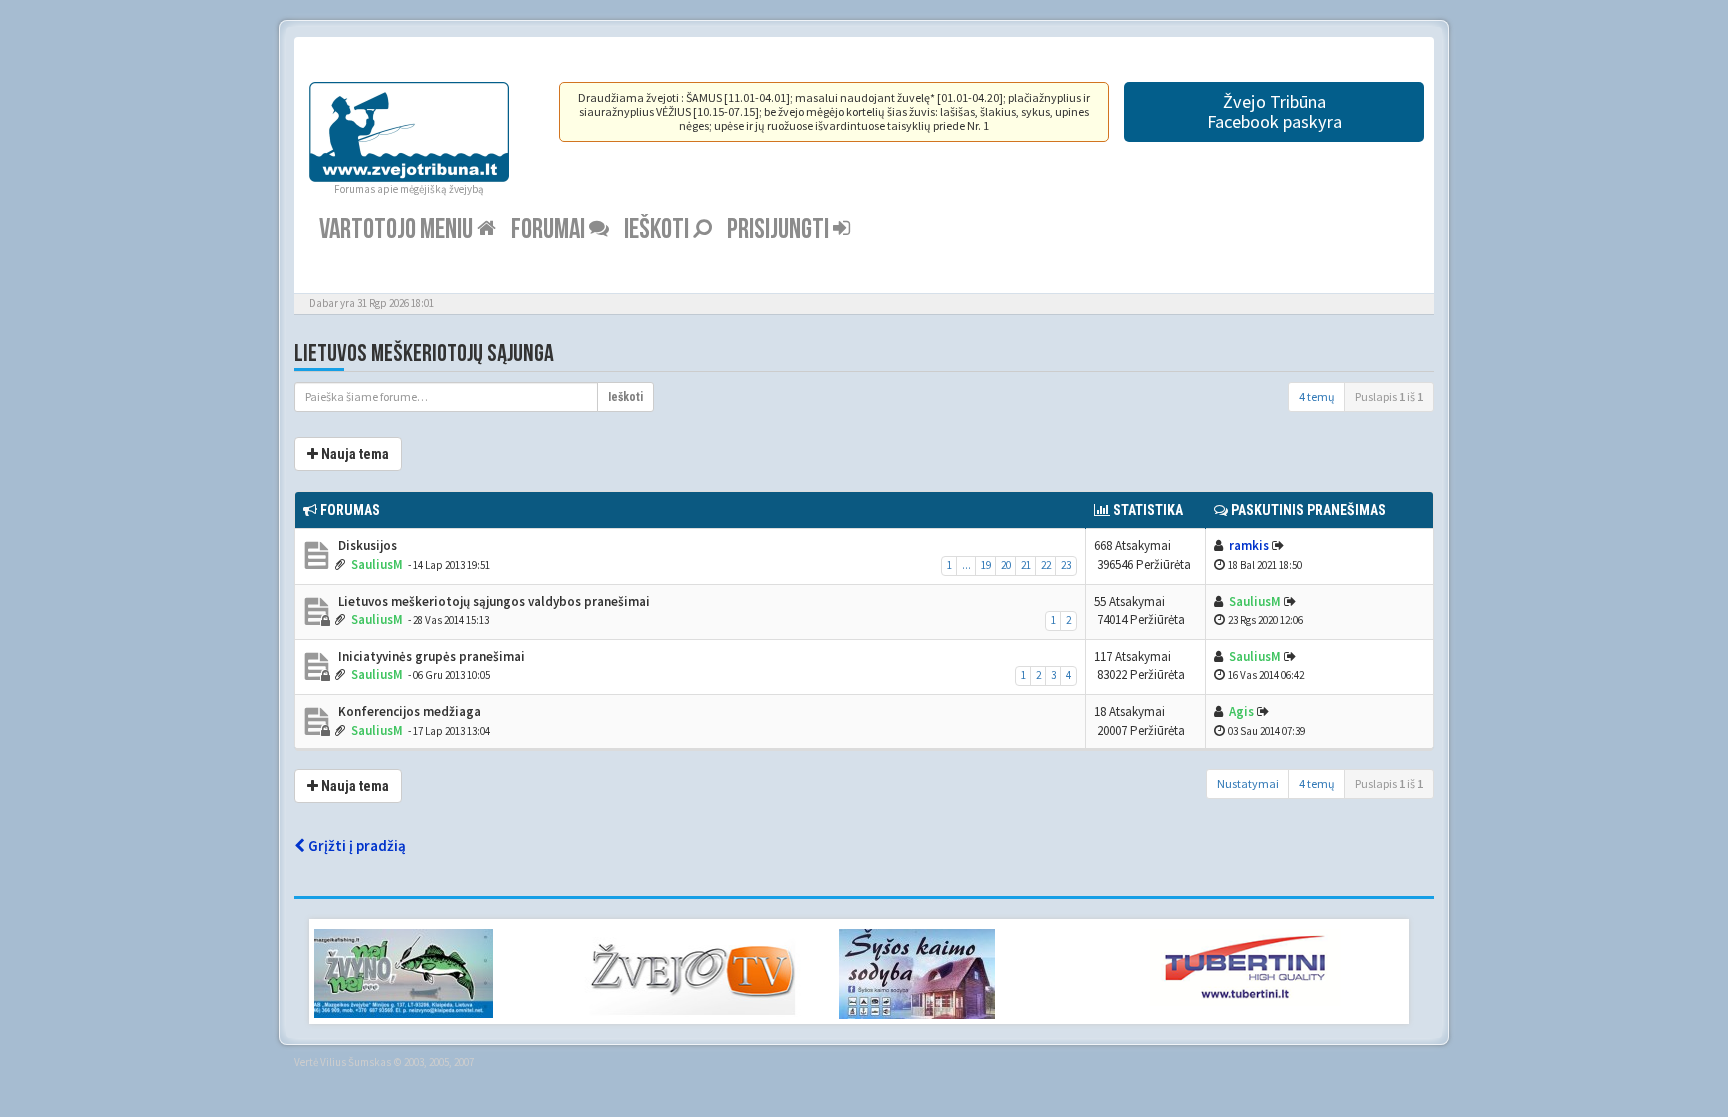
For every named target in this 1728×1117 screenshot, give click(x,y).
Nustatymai (1248, 783)
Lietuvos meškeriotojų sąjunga (424, 353)
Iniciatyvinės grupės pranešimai (430, 656)
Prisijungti (780, 229)
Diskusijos (366, 545)
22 (1046, 565)
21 (1026, 565)
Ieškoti (658, 229)
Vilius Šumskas (355, 1062)
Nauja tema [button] (353, 454)
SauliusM (377, 564)
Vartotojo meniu (398, 229)
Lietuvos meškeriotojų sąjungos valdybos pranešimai (492, 601)
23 (1066, 565)
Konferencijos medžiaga (408, 711)
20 (1006, 565)
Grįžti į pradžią (355, 845)
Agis (1241, 711)
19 (986, 565)
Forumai (550, 229)
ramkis (1249, 545)
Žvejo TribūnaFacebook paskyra (1274, 111)
